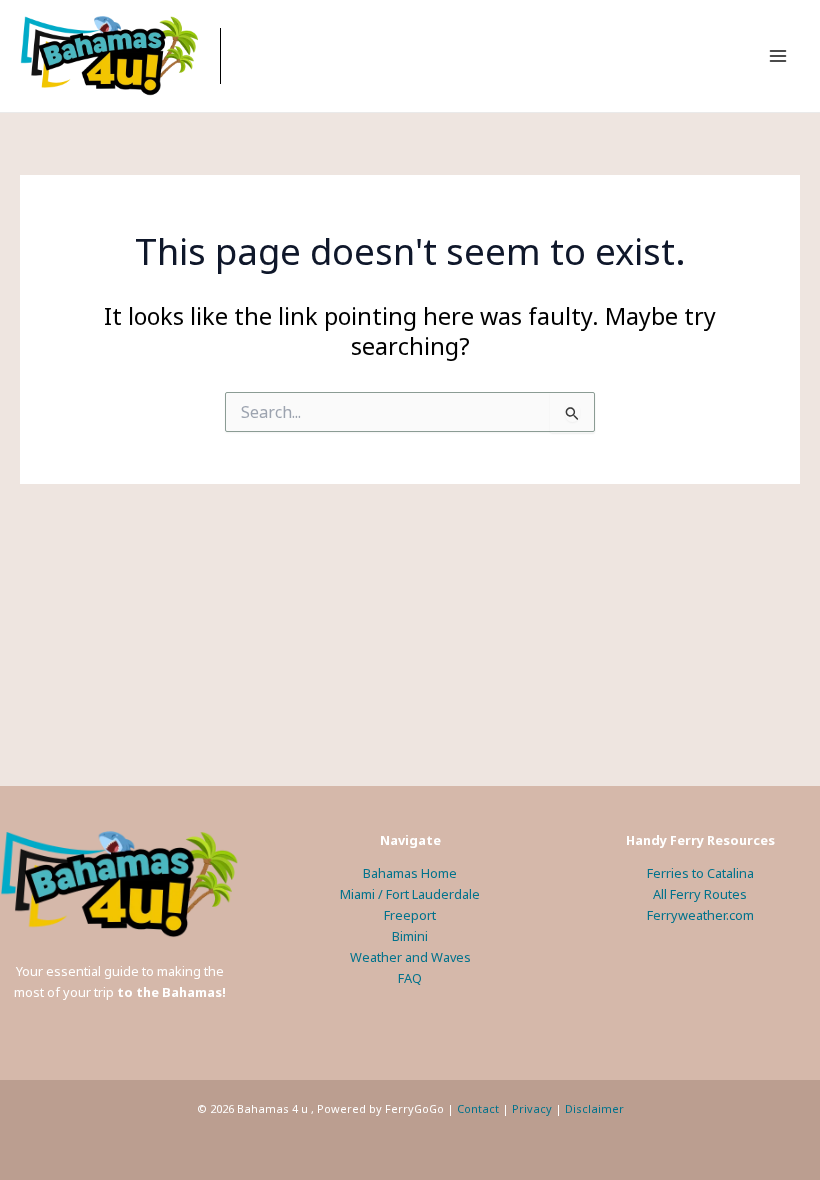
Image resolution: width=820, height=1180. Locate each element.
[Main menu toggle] (778, 55)
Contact (478, 1108)
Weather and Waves (410, 957)
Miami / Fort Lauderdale (410, 894)
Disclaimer (594, 1108)
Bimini (410, 936)
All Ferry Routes (700, 894)
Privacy (532, 1108)
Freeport (410, 915)
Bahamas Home (410, 873)
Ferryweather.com (700, 915)
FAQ (410, 978)
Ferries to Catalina (700, 873)
